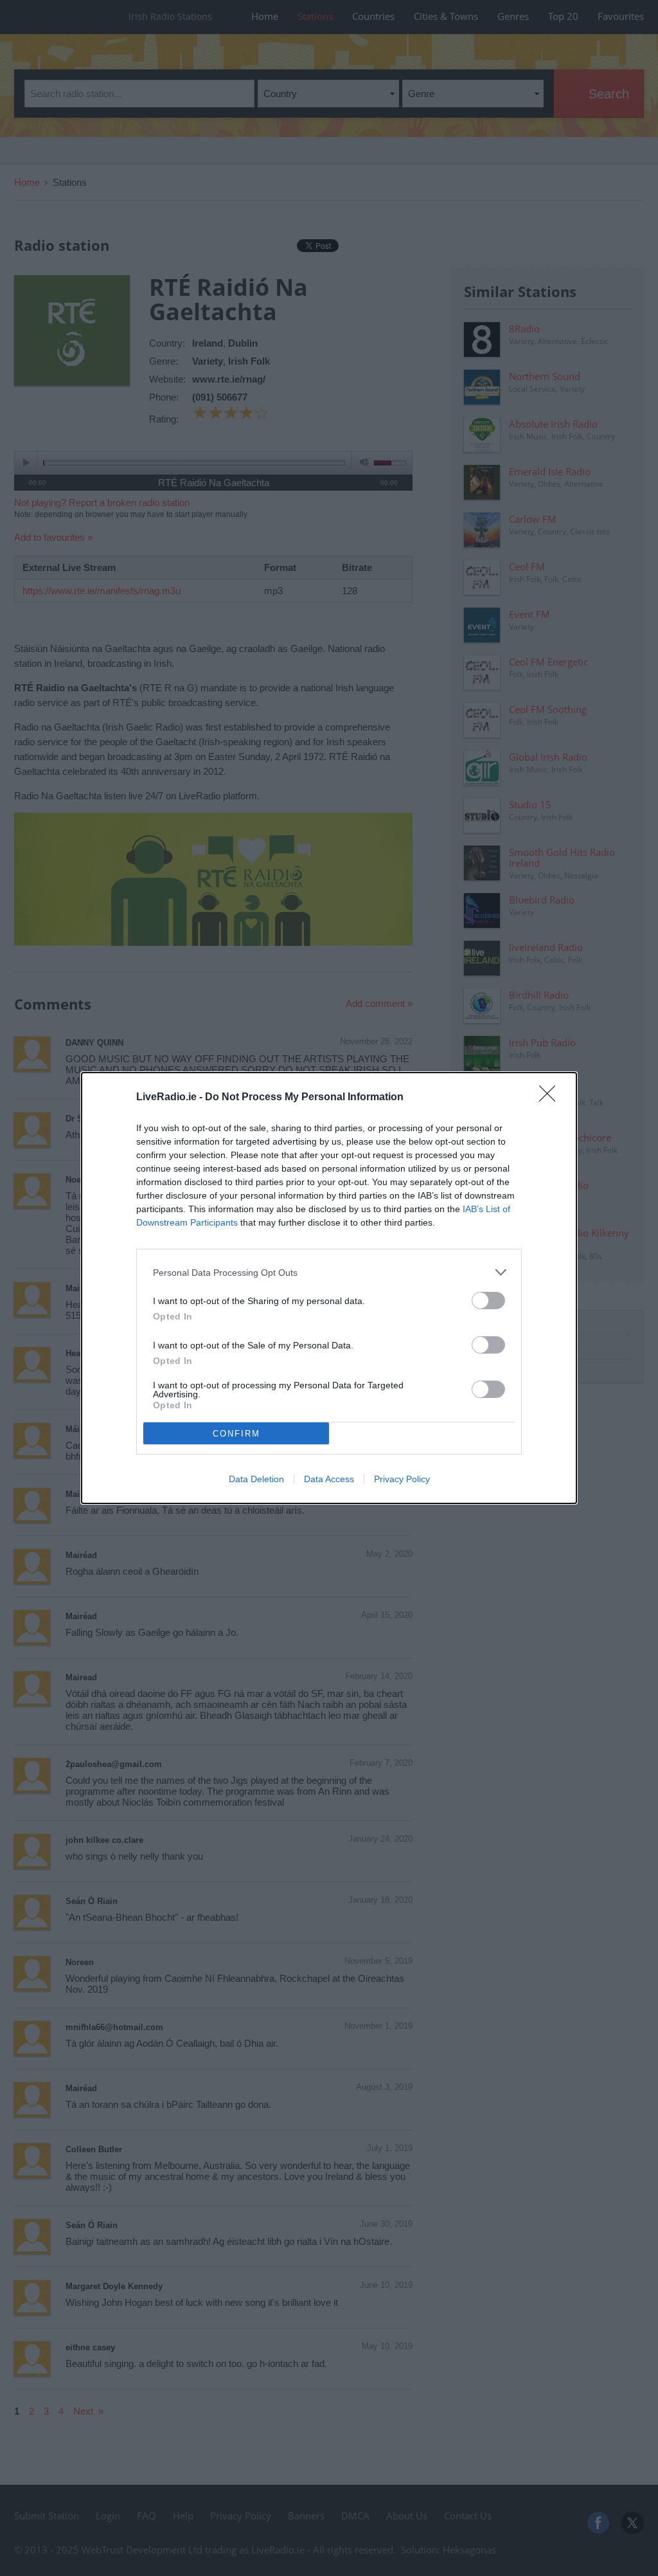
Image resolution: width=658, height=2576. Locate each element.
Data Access (329, 1479)
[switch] (488, 1301)
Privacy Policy (402, 1479)
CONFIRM (236, 1434)
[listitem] (329, 1272)
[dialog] (329, 1288)
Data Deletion (256, 1479)
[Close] (551, 1098)
